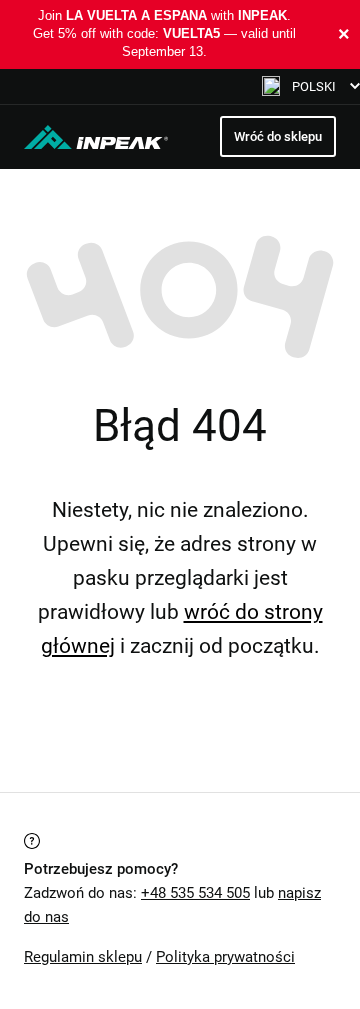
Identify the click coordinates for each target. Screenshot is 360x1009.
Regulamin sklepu (83, 957)
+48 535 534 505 (195, 893)
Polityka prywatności (225, 957)
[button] (311, 86)
